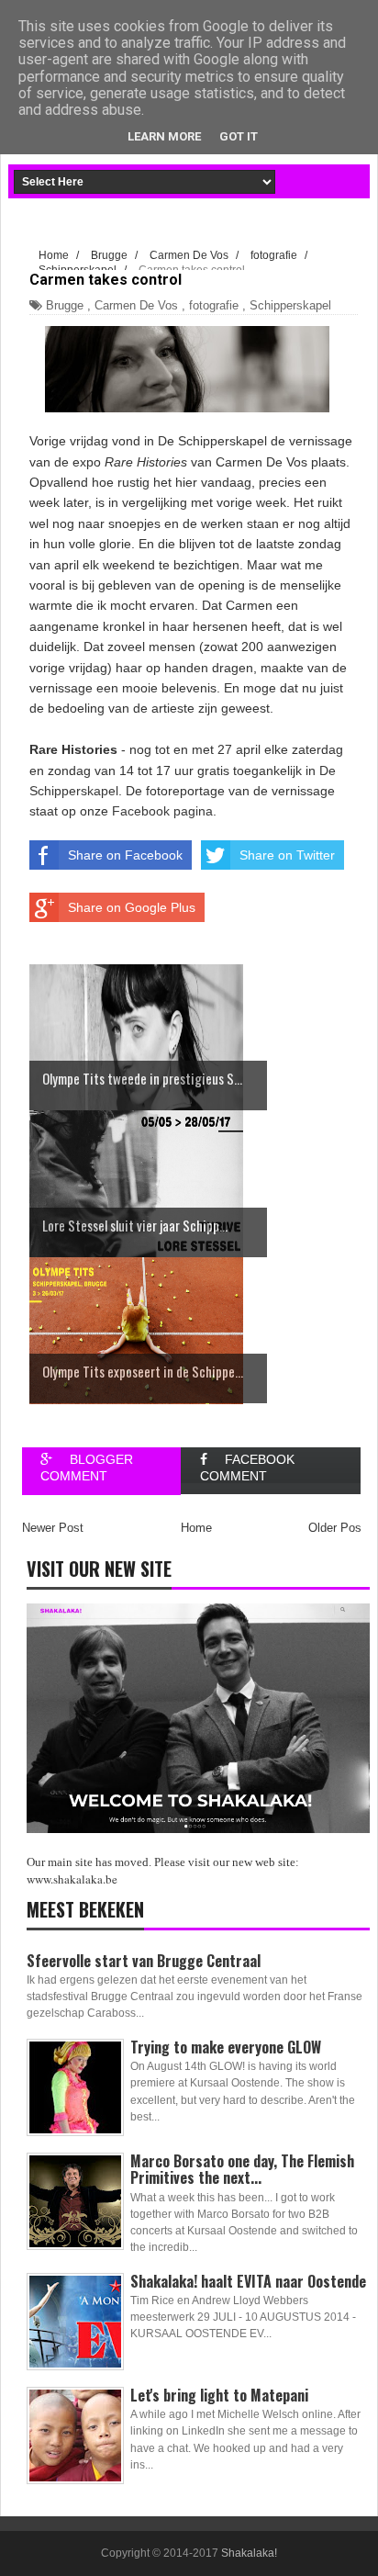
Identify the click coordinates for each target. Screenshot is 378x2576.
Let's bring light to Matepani (219, 2395)
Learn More (164, 136)
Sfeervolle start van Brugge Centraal (144, 1961)
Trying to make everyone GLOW (226, 2047)
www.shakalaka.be (72, 1879)
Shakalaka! (249, 2553)
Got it (239, 136)
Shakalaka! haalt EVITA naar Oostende (248, 2281)
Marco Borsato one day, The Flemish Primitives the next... (242, 2169)
